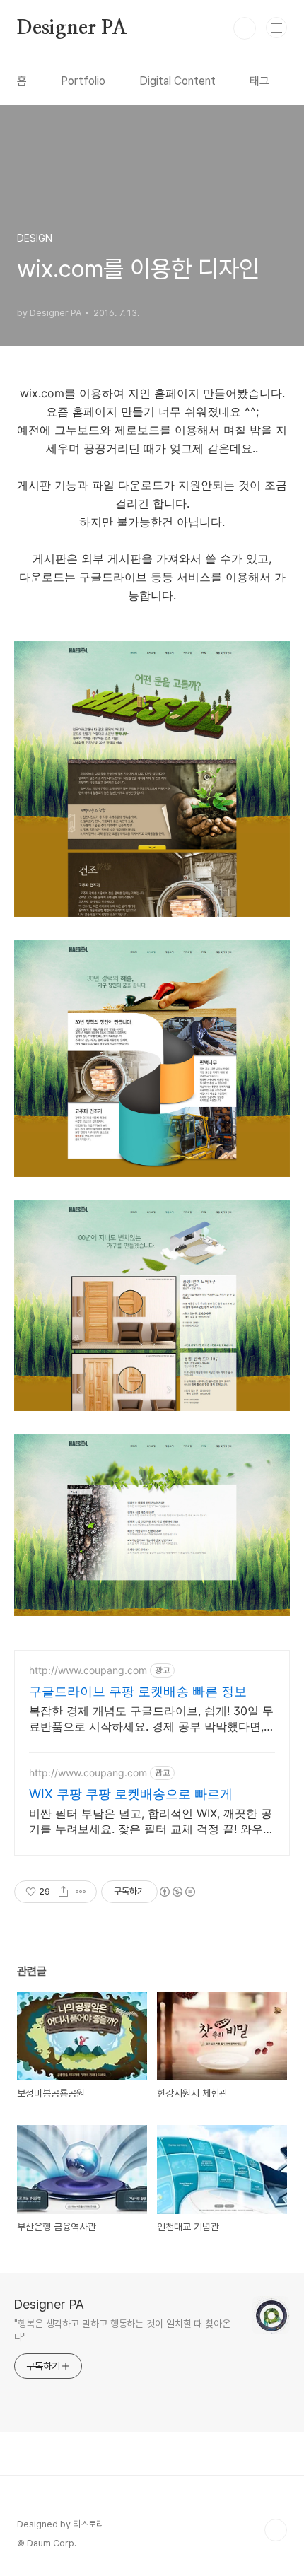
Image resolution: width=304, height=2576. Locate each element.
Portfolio (83, 81)
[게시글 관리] (81, 1892)
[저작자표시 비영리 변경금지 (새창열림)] (177, 1892)
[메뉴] (276, 28)
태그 (259, 81)
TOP (276, 2530)
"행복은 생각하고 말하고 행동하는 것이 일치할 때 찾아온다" (122, 2330)
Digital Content (177, 81)
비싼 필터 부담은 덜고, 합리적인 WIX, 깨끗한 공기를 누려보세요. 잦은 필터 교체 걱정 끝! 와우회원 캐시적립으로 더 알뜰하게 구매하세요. (152, 1821)
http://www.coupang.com (88, 1670)
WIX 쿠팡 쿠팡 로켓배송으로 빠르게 (131, 1794)
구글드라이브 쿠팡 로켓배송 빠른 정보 (138, 1691)
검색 (245, 28)
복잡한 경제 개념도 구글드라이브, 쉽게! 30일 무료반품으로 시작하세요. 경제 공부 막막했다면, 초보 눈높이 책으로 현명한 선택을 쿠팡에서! (151, 1719)
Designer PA (72, 28)
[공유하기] (63, 1892)
